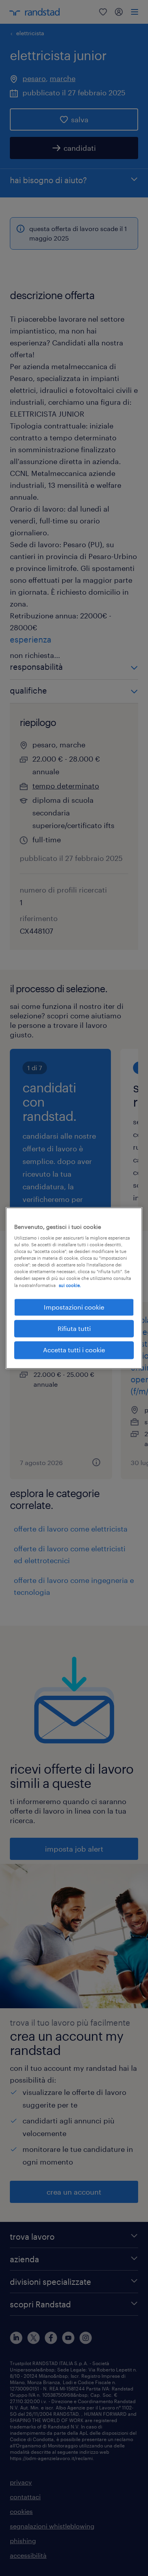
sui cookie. (70, 1285)
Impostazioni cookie (74, 1307)
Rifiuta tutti (74, 1328)
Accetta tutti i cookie (74, 1350)
